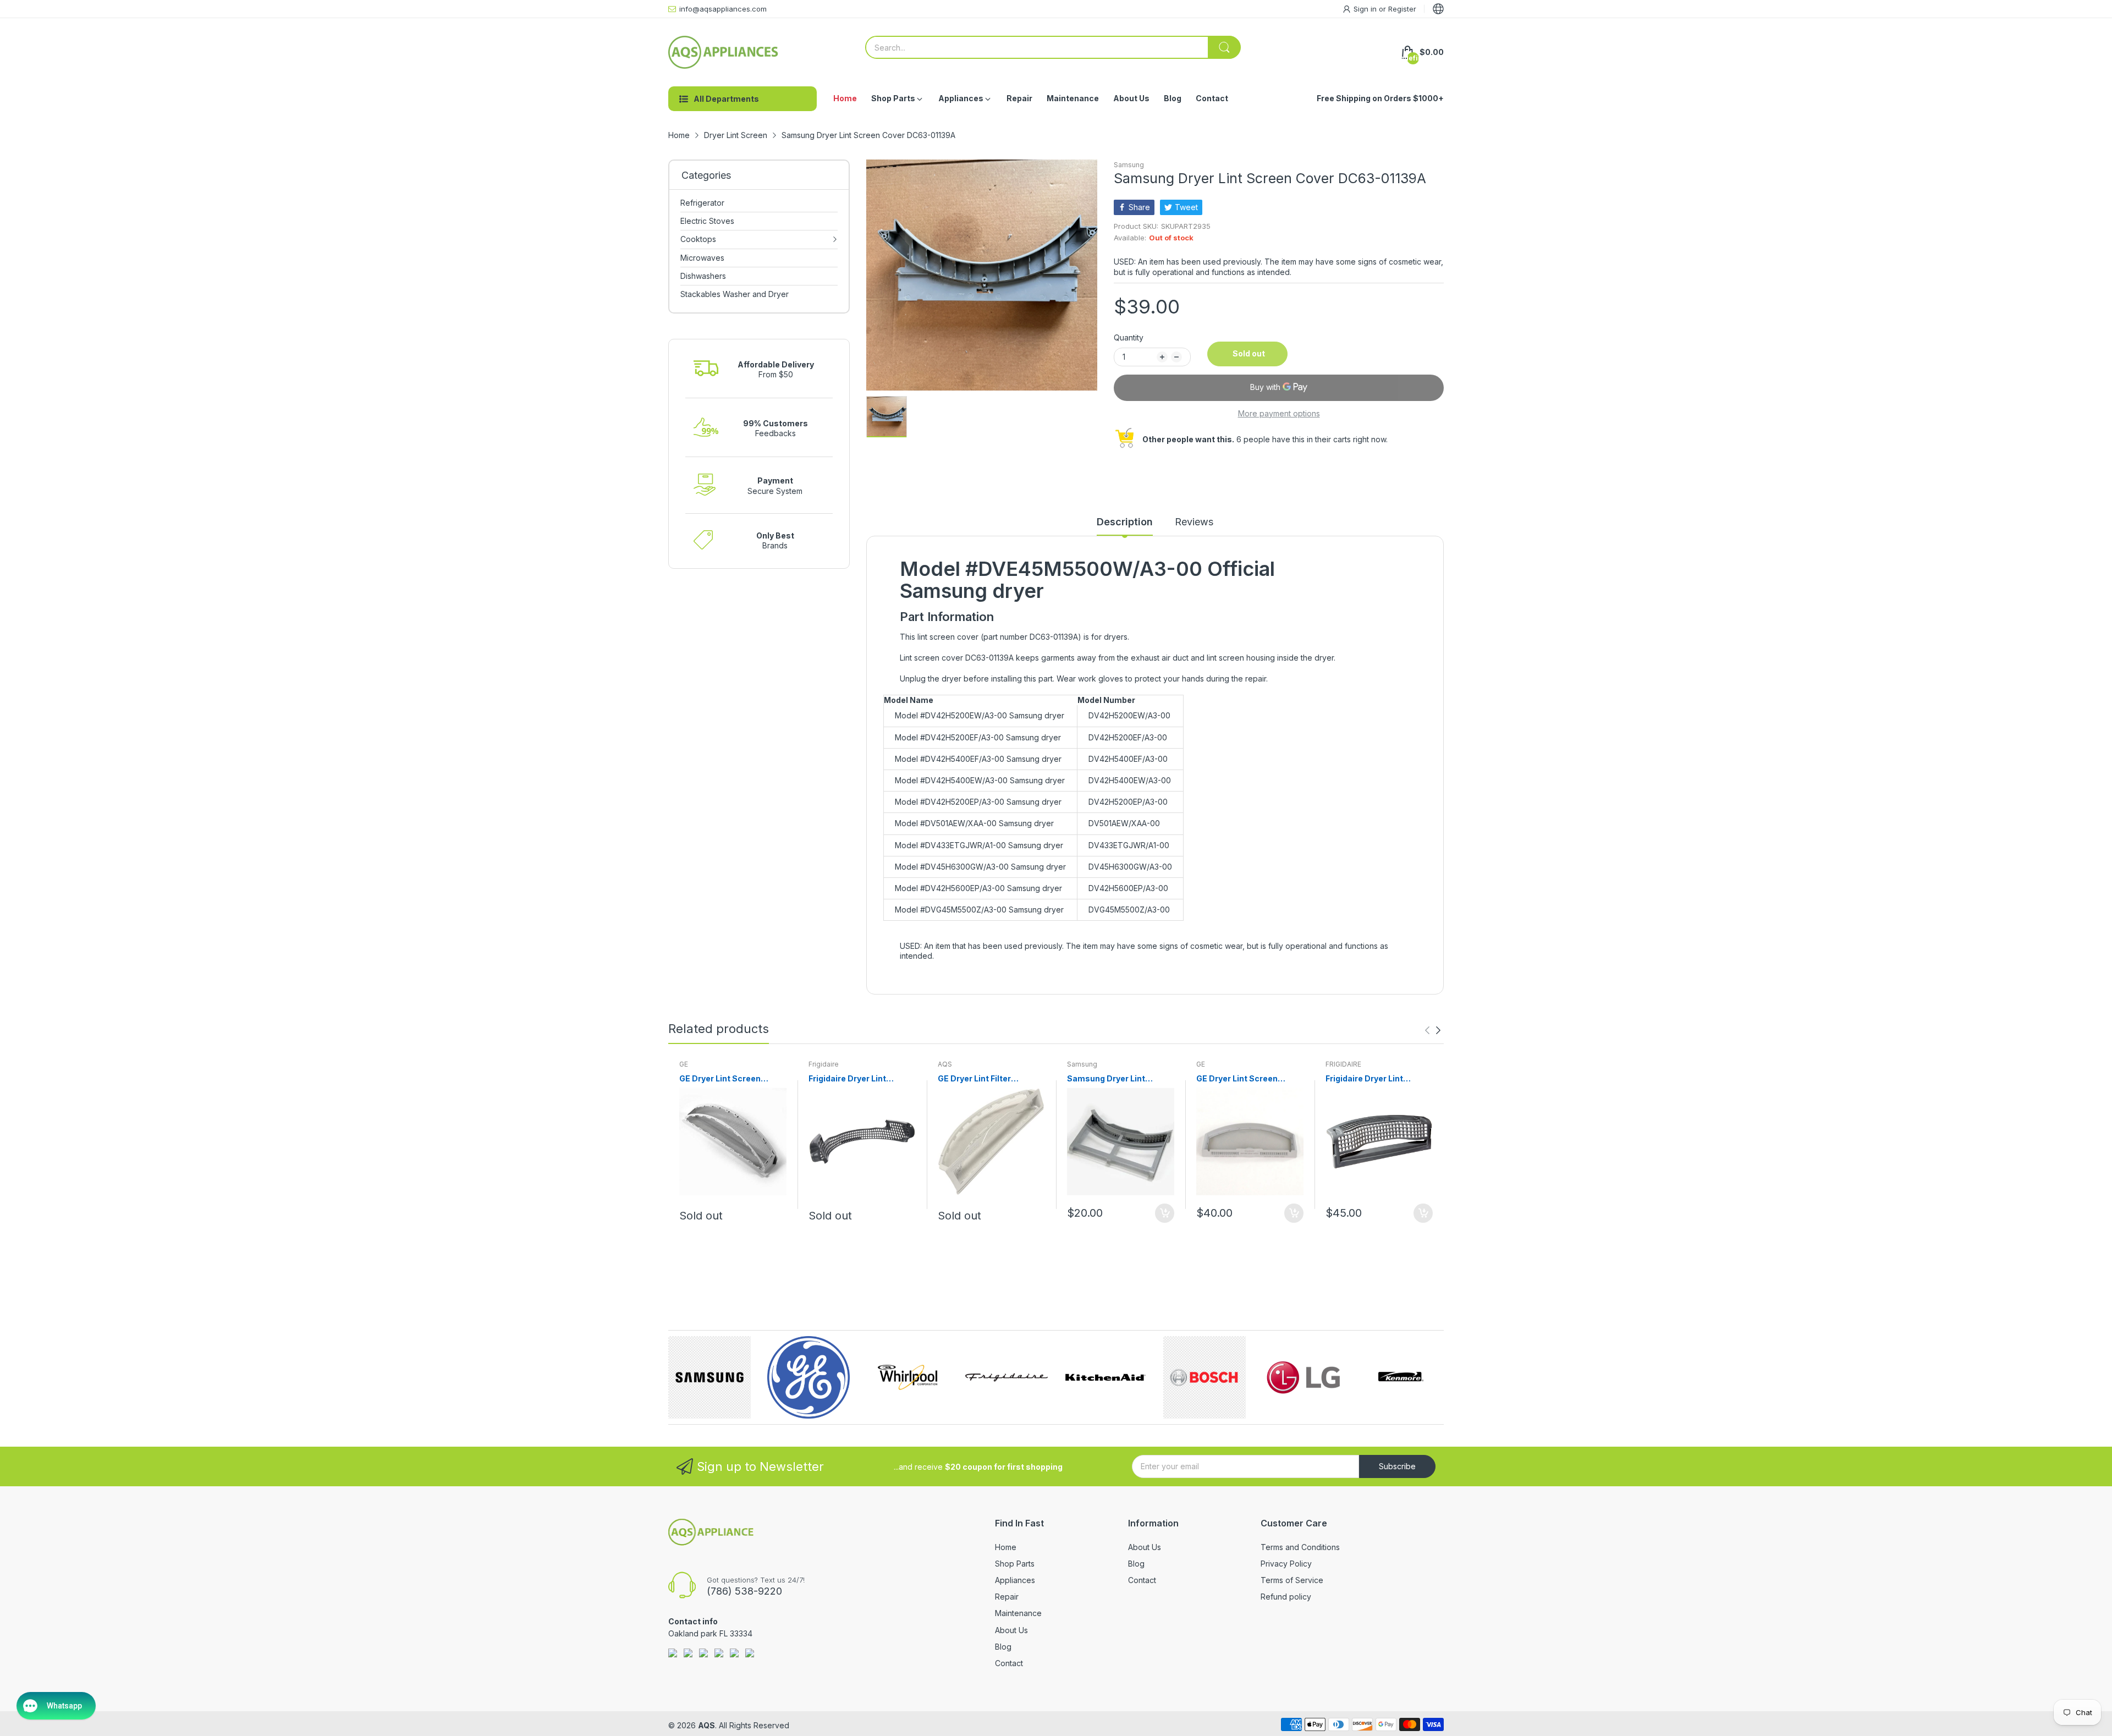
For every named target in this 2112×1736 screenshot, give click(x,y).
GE (684, 1064)
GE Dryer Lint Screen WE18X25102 (720, 1079)
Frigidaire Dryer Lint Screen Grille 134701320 (1373, 1079)
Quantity (1129, 337)
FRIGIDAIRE (1343, 1064)
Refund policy (1286, 1597)
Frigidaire (824, 1064)
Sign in (1366, 9)
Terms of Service (1292, 1580)
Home (1006, 1547)
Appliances (1015, 1580)
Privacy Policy (1286, 1564)
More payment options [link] (1279, 413)
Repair (1007, 1597)
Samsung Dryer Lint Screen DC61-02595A (1110, 1079)
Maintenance (1018, 1613)
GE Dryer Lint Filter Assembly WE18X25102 (985, 1079)
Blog (1003, 1647)
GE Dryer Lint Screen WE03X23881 (1237, 1079)
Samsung (1129, 165)
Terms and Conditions (1300, 1547)
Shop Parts (1015, 1564)
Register (1402, 9)
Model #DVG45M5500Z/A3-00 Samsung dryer (979, 910)
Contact (1009, 1663)
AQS (945, 1064)
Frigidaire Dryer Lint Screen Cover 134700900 (859, 1079)
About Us (1011, 1630)
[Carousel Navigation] (1433, 1030)
